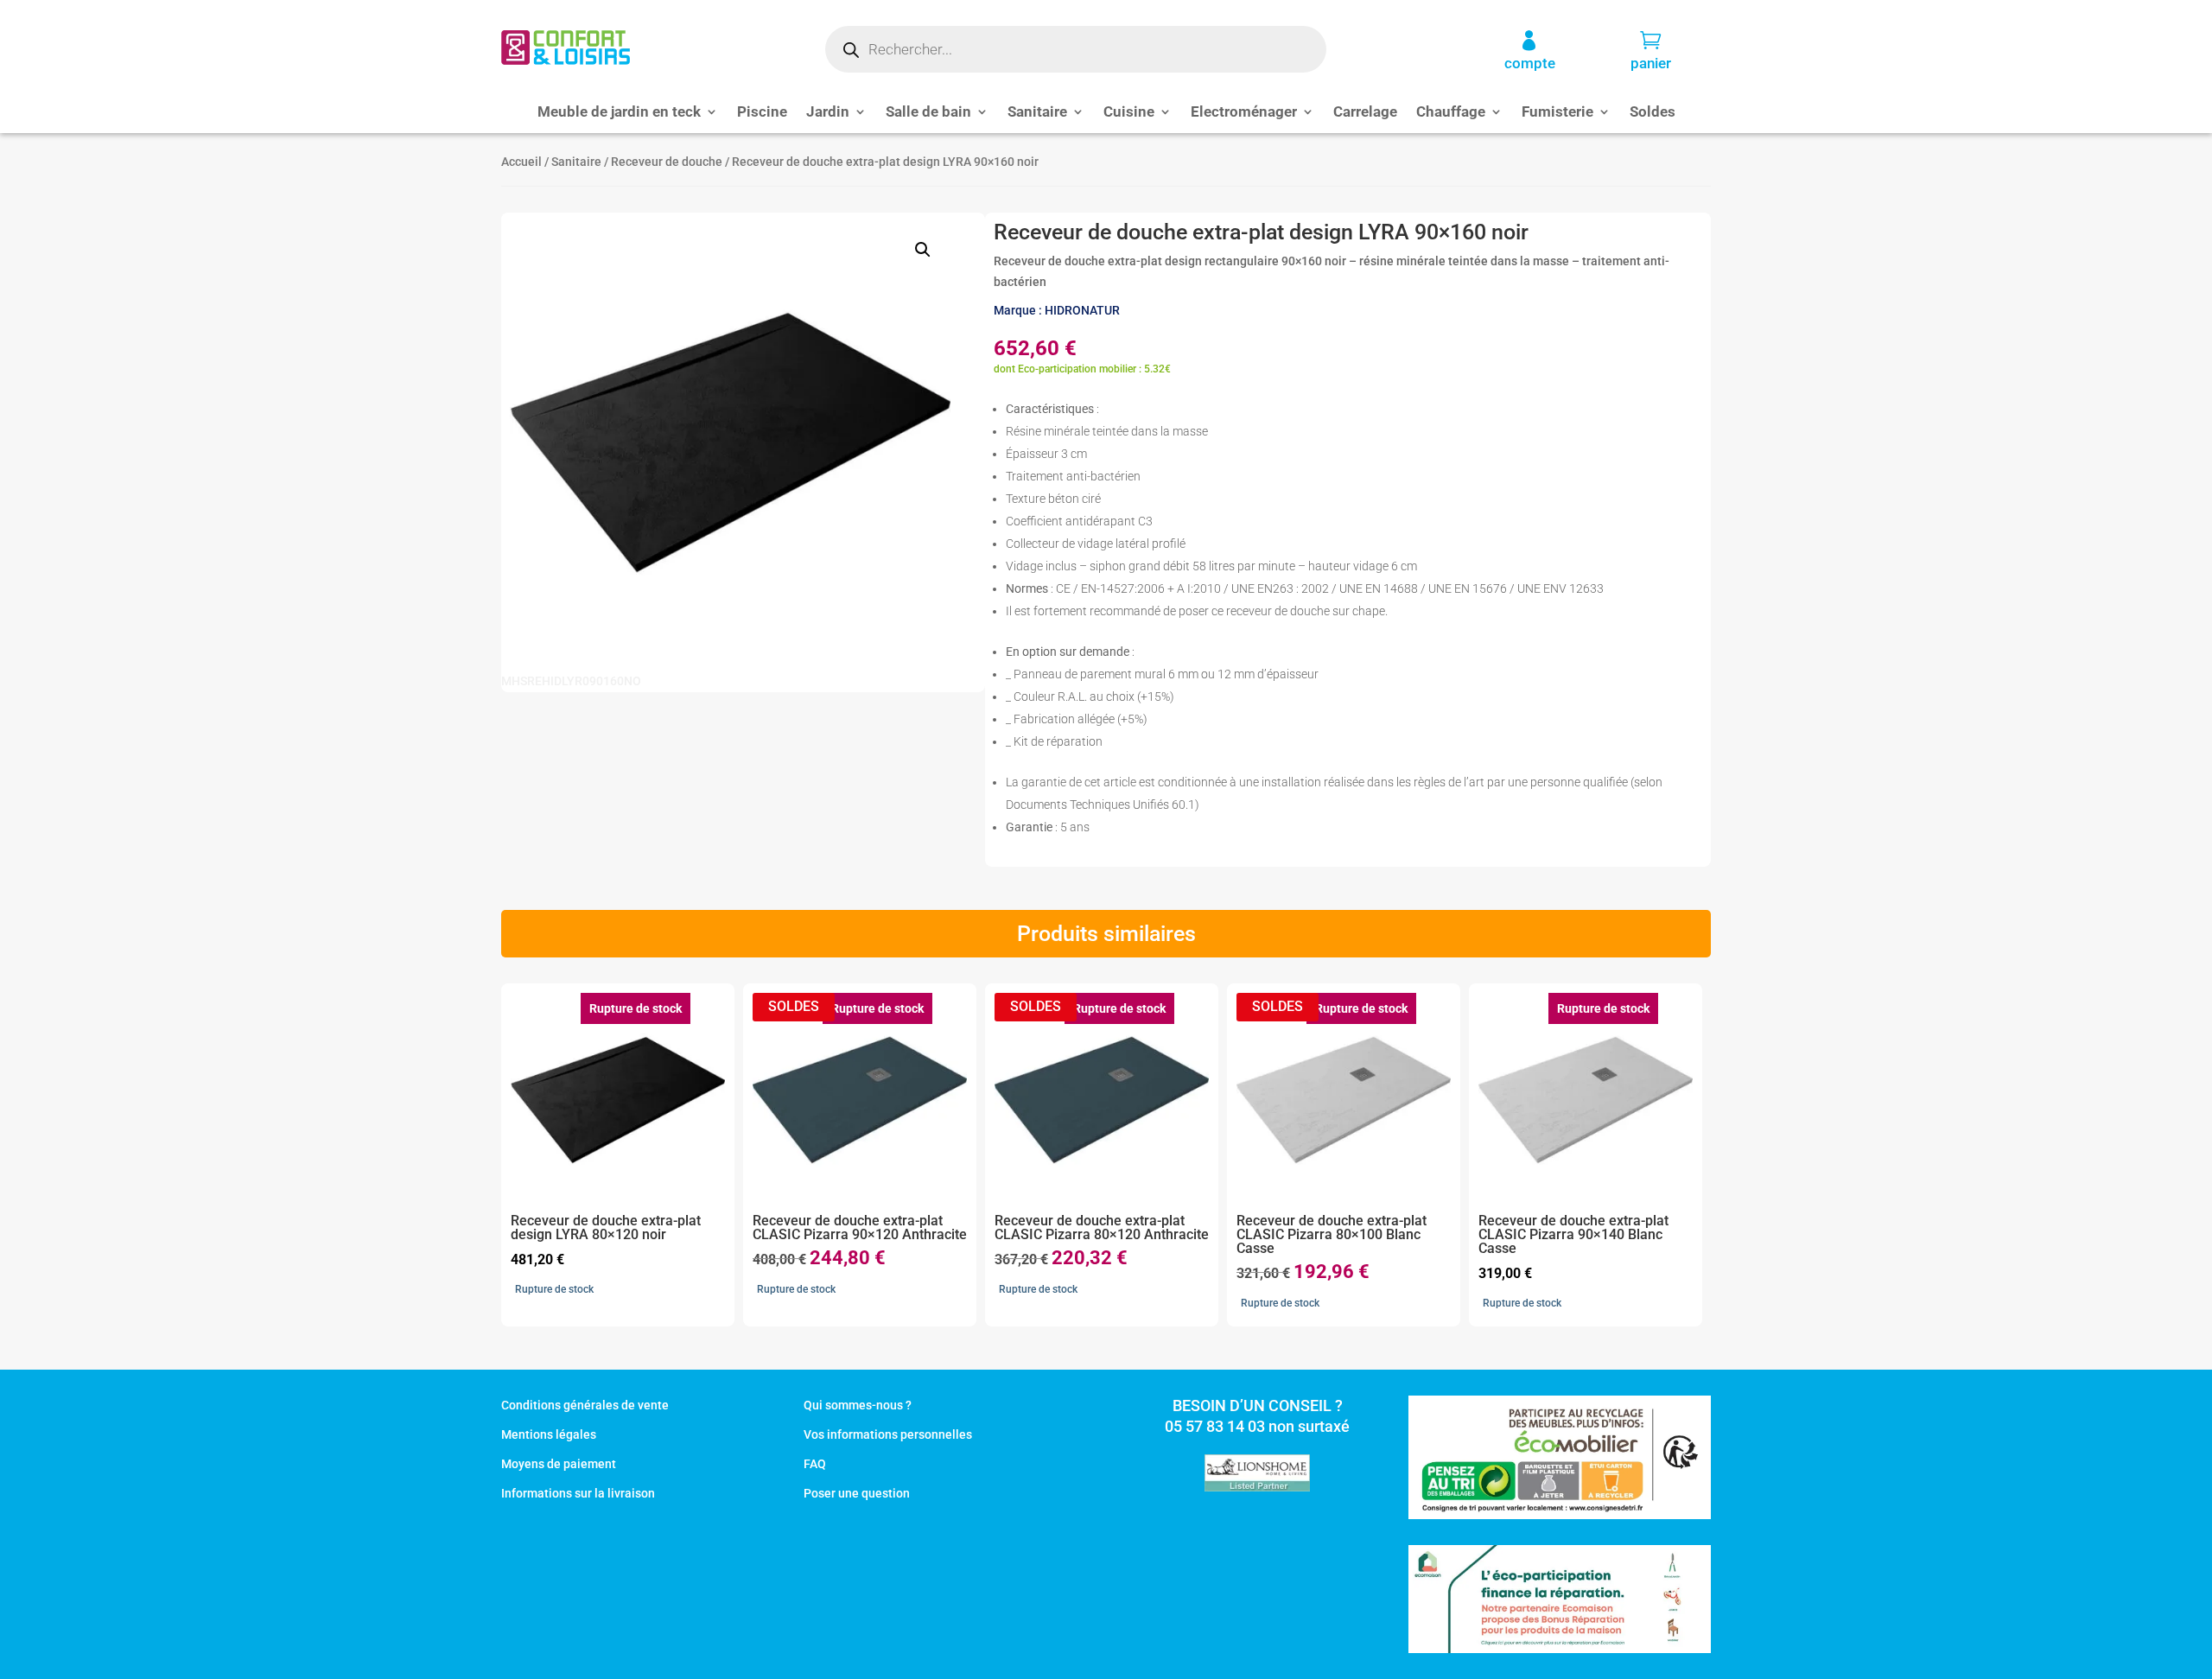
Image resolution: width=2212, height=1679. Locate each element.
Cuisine (1129, 113)
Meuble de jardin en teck (619, 113)
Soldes (1653, 113)
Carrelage (1365, 113)
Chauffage (1451, 113)
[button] (923, 250)
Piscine (762, 113)
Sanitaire (1037, 113)
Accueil (521, 162)
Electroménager (1244, 113)
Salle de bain (928, 113)
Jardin (828, 113)
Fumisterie (1557, 113)
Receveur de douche (667, 162)
